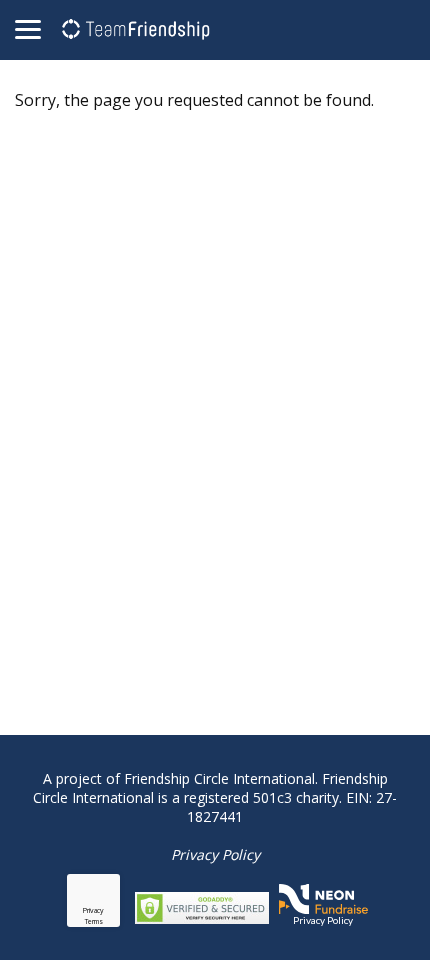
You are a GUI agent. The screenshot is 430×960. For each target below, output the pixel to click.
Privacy (93, 910)
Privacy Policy (215, 854)
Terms (94, 921)
